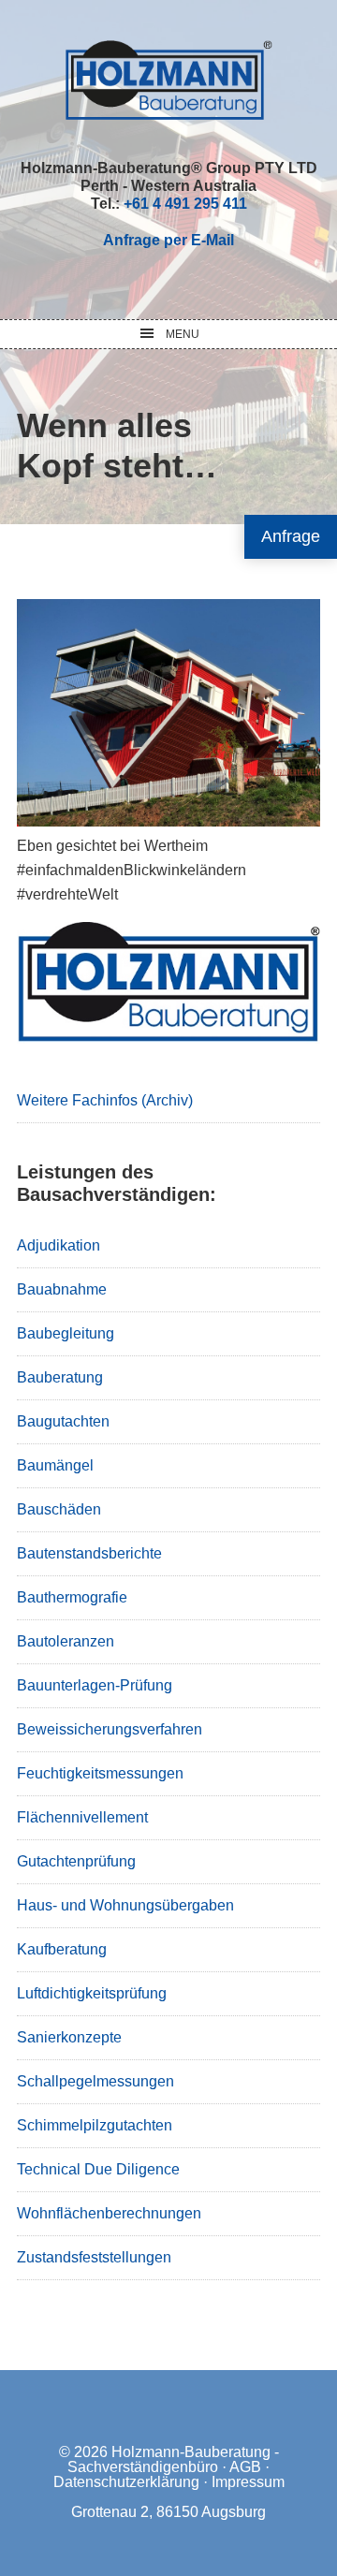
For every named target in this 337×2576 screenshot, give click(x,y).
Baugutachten (63, 1421)
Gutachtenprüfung (76, 1861)
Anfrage (291, 536)
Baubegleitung (66, 1333)
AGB (245, 2467)
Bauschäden (59, 1509)
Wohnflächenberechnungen (109, 2213)
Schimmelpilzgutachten (95, 2125)
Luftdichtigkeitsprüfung (92, 1993)
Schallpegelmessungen (95, 2081)
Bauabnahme (62, 1289)
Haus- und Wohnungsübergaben (125, 1905)
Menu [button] (183, 334)
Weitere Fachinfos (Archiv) (105, 1100)
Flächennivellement (82, 1817)
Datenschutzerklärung (126, 2482)
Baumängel (55, 1465)
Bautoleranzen (66, 1641)
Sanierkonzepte (69, 2037)
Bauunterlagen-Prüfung (95, 1685)
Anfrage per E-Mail (168, 240)
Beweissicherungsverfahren (110, 1729)
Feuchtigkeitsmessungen (100, 1773)
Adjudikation (59, 1245)
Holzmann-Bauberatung (169, 80)
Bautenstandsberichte (89, 1553)
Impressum (248, 2482)
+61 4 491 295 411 (185, 204)
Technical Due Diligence (98, 2169)
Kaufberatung (62, 1949)
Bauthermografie (72, 1597)
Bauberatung (60, 1377)
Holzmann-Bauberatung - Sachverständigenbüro (173, 2459)
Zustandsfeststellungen (94, 2257)
